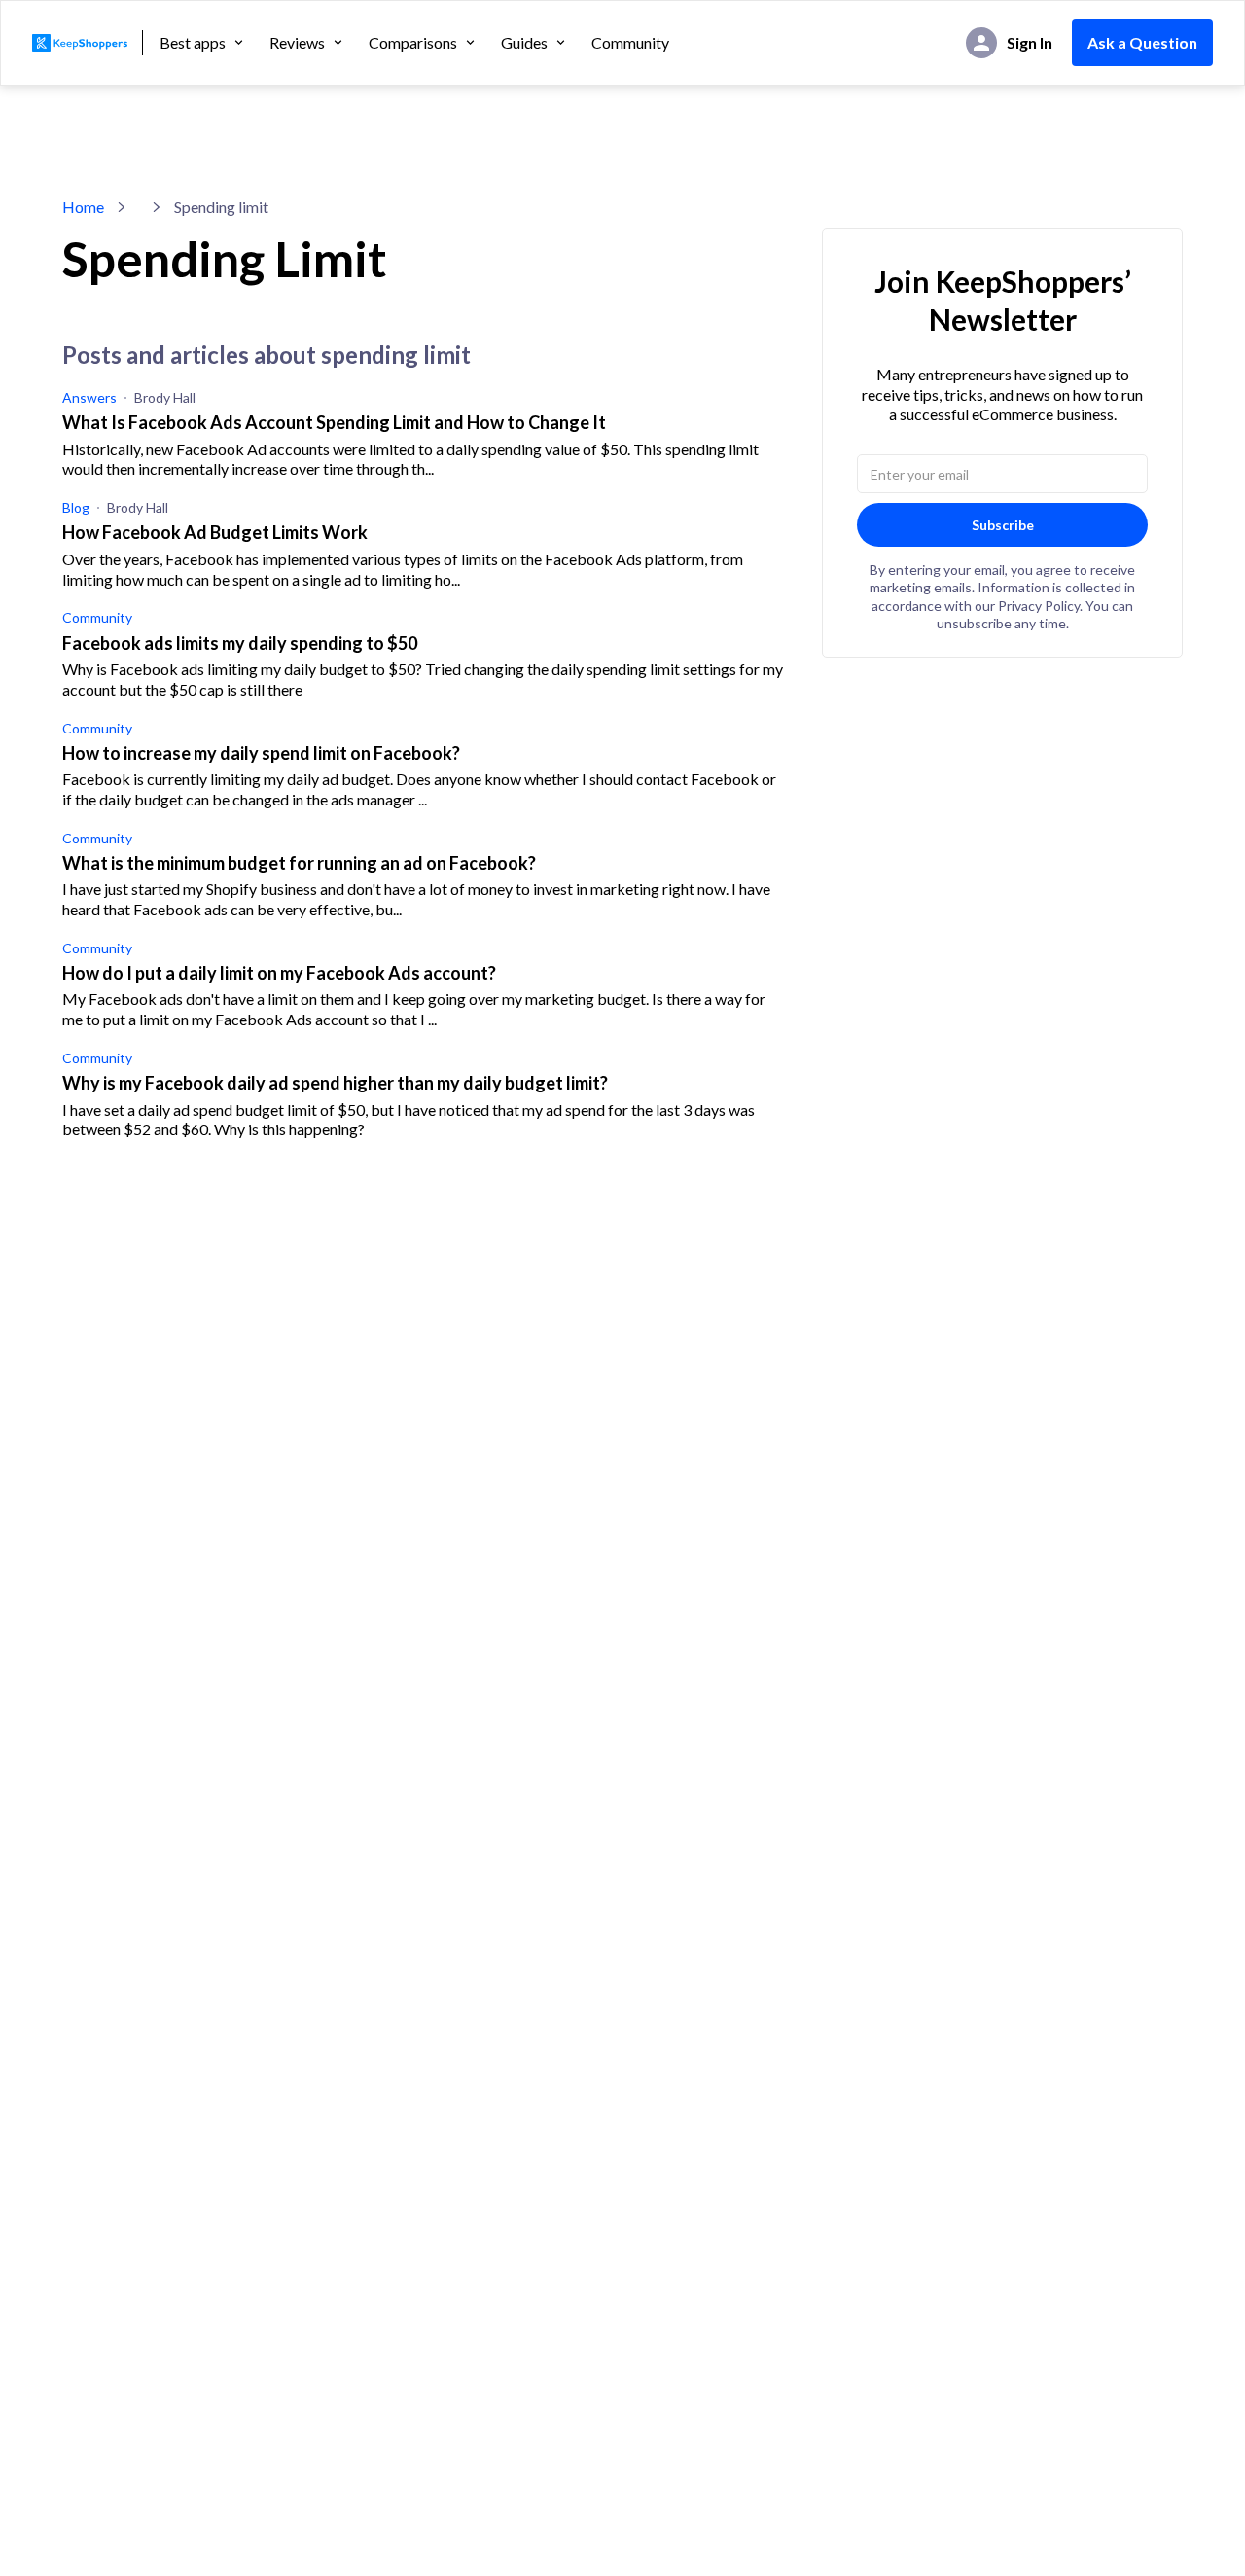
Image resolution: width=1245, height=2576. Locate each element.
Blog (76, 507)
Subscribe (1003, 525)
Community (630, 43)
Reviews (297, 43)
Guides (524, 43)
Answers (89, 397)
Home (83, 207)
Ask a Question (1142, 42)
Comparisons (413, 43)
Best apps (193, 43)
